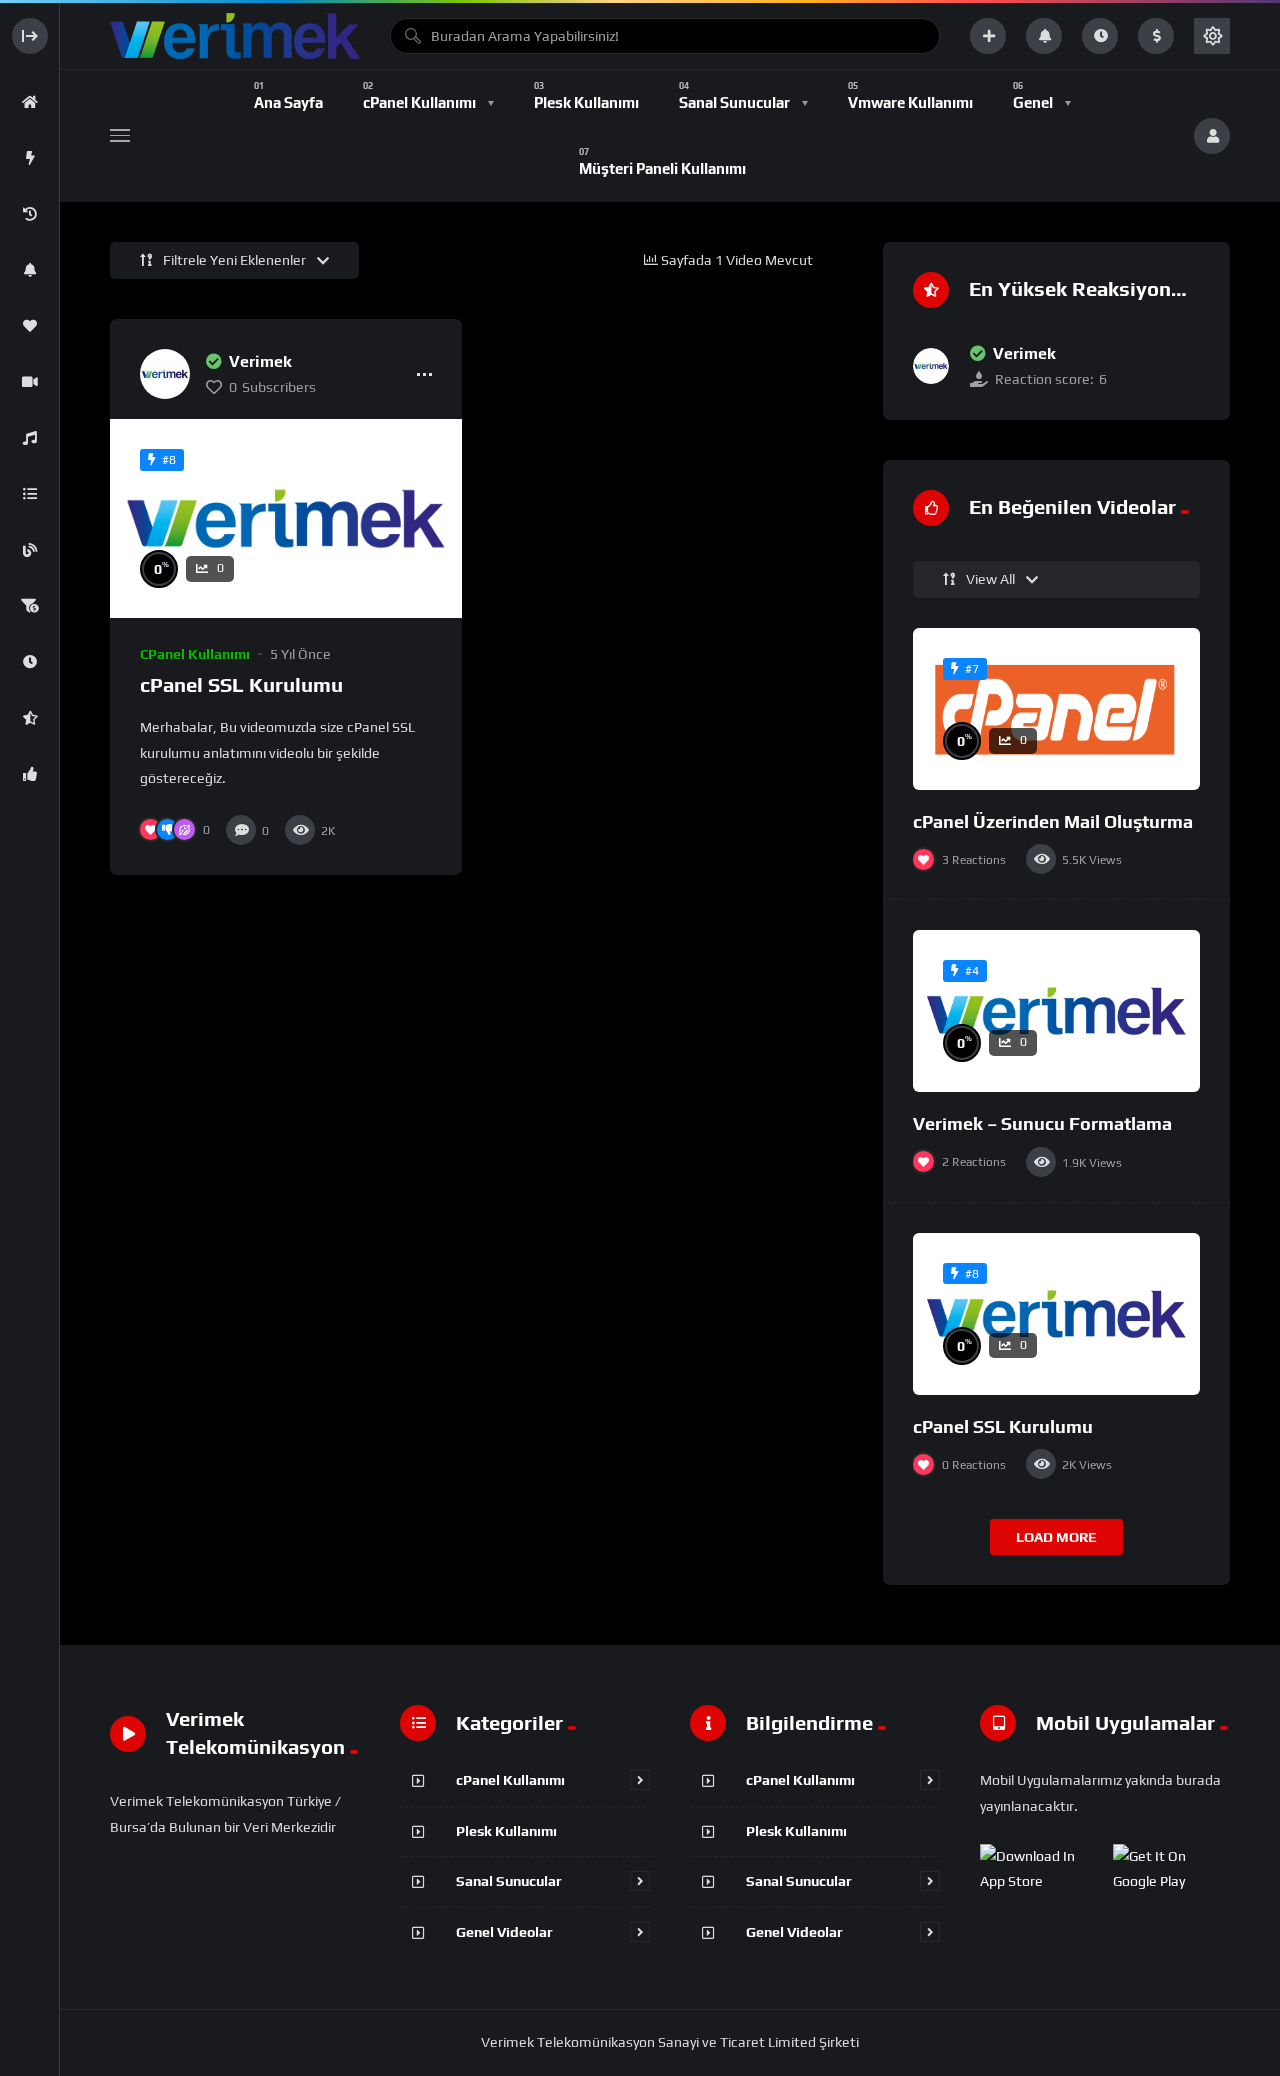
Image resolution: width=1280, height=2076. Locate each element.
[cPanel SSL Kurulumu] (286, 518)
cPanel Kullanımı (195, 654)
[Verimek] (165, 374)
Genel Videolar (504, 1932)
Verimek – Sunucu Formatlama (1042, 1123)
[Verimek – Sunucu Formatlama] (1056, 1011)
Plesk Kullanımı (506, 1831)
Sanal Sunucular (509, 1881)
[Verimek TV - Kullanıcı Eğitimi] (235, 36)
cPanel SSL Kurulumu (241, 684)
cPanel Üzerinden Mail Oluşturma (1053, 821)
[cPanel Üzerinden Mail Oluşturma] (1056, 709)
